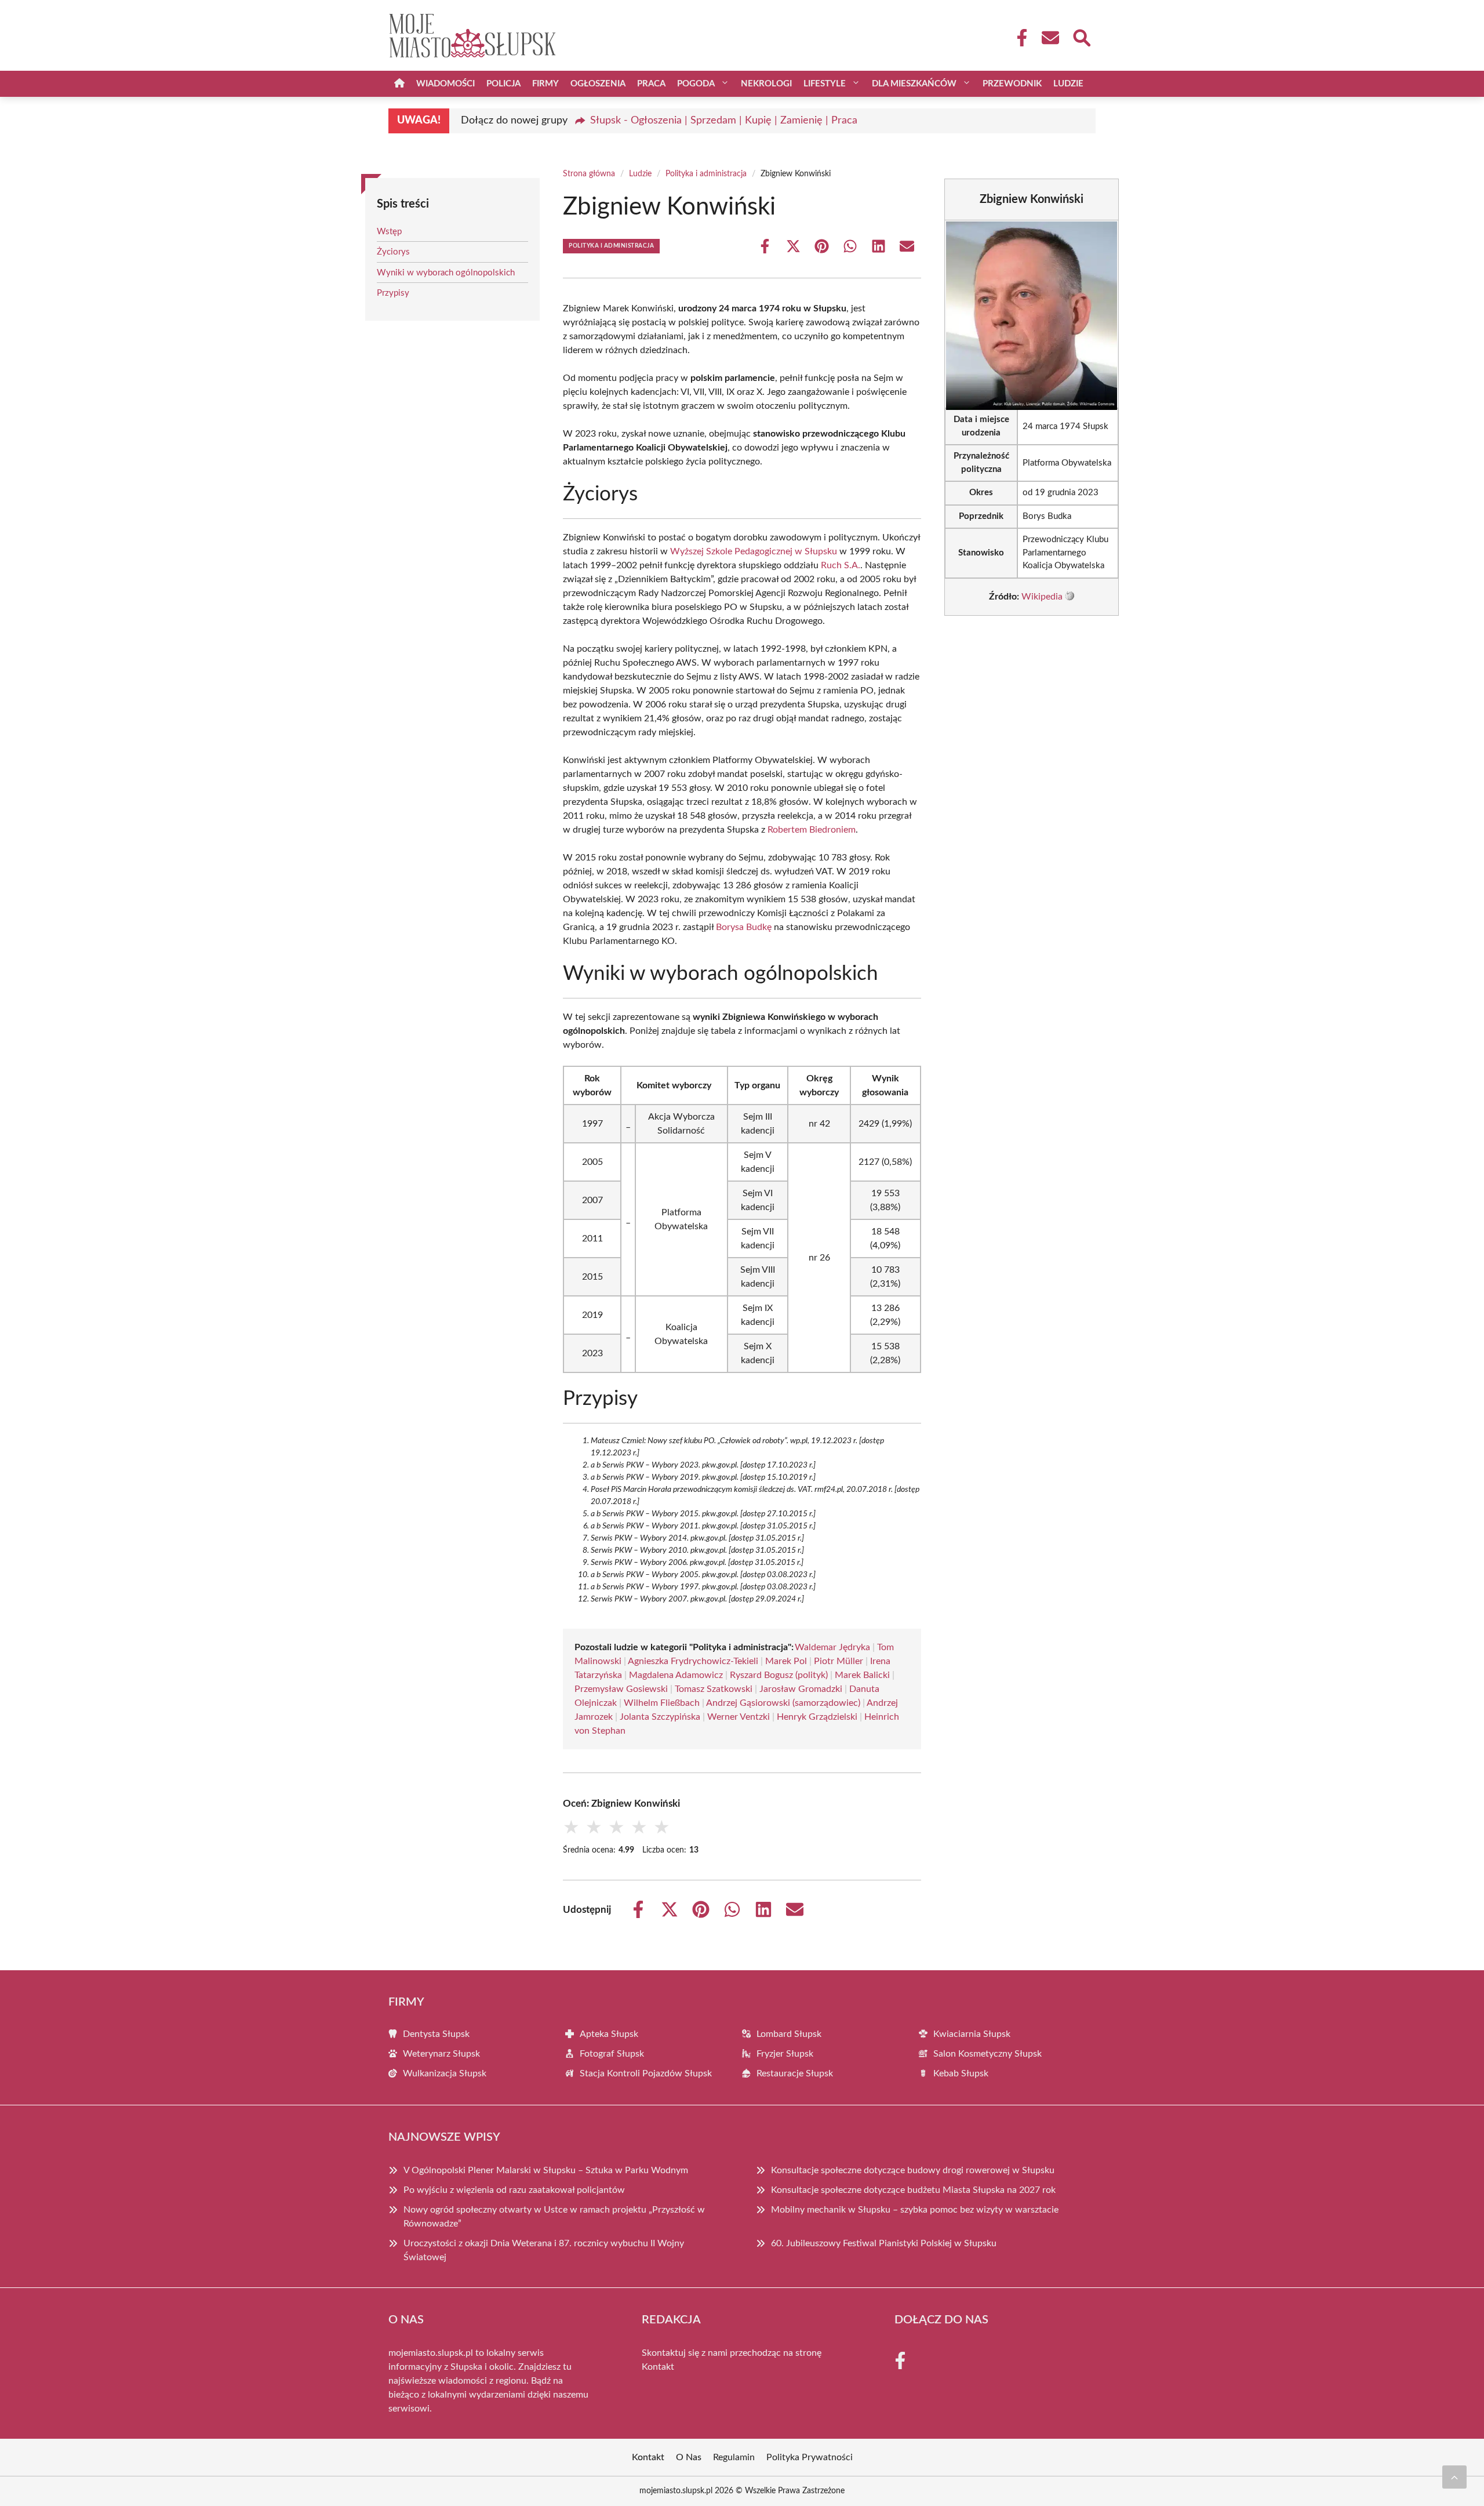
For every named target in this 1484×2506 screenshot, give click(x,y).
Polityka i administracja (706, 174)
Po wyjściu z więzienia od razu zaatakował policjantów (514, 2190)
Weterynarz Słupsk (441, 2054)
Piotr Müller (839, 1661)
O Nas (689, 2457)
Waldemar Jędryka (832, 1647)
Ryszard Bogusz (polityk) (779, 1675)
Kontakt (658, 2367)
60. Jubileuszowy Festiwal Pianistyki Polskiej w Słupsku (884, 2243)
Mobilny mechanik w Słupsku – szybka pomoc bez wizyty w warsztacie (915, 2210)
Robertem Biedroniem (812, 830)
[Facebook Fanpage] (1019, 38)
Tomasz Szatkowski (714, 1689)
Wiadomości (445, 84)
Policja (503, 84)
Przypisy (393, 293)
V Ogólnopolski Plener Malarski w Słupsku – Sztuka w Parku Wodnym (546, 2170)
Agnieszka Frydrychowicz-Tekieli (693, 1661)
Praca (651, 84)
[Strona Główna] (399, 84)
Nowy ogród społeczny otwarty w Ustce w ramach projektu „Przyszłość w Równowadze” (554, 2217)
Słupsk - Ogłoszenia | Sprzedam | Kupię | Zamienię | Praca (724, 121)
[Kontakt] (1050, 38)
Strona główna (589, 174)
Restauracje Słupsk (795, 2073)
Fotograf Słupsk (612, 2054)
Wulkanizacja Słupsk (445, 2073)
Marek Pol (786, 1661)
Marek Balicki (862, 1675)
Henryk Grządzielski (817, 1717)
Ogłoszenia (598, 84)
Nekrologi (766, 84)
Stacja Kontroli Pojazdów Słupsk (646, 2073)
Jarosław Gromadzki (801, 1689)
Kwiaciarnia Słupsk (972, 2034)
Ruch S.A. (841, 565)
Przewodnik (1012, 84)
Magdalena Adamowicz (676, 1675)
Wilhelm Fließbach (662, 1703)
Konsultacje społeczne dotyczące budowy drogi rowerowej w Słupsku (913, 2170)
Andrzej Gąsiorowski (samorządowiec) (783, 1703)
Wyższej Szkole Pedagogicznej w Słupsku (754, 551)
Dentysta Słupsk (436, 2034)
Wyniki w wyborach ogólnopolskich (446, 273)
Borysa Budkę (744, 927)
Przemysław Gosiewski (621, 1689)
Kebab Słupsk (961, 2073)
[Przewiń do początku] (1454, 2477)
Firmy (545, 84)
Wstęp (389, 232)
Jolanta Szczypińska (660, 1717)
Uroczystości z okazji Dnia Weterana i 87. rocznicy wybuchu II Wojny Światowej (544, 2250)
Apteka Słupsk (609, 2034)
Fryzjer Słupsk (785, 2054)
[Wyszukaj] (1081, 37)
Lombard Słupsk (789, 2034)
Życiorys (393, 252)
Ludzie (1068, 84)
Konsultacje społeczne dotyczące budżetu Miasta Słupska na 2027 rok (913, 2190)
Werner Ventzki (739, 1717)
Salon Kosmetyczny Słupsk (987, 2054)
